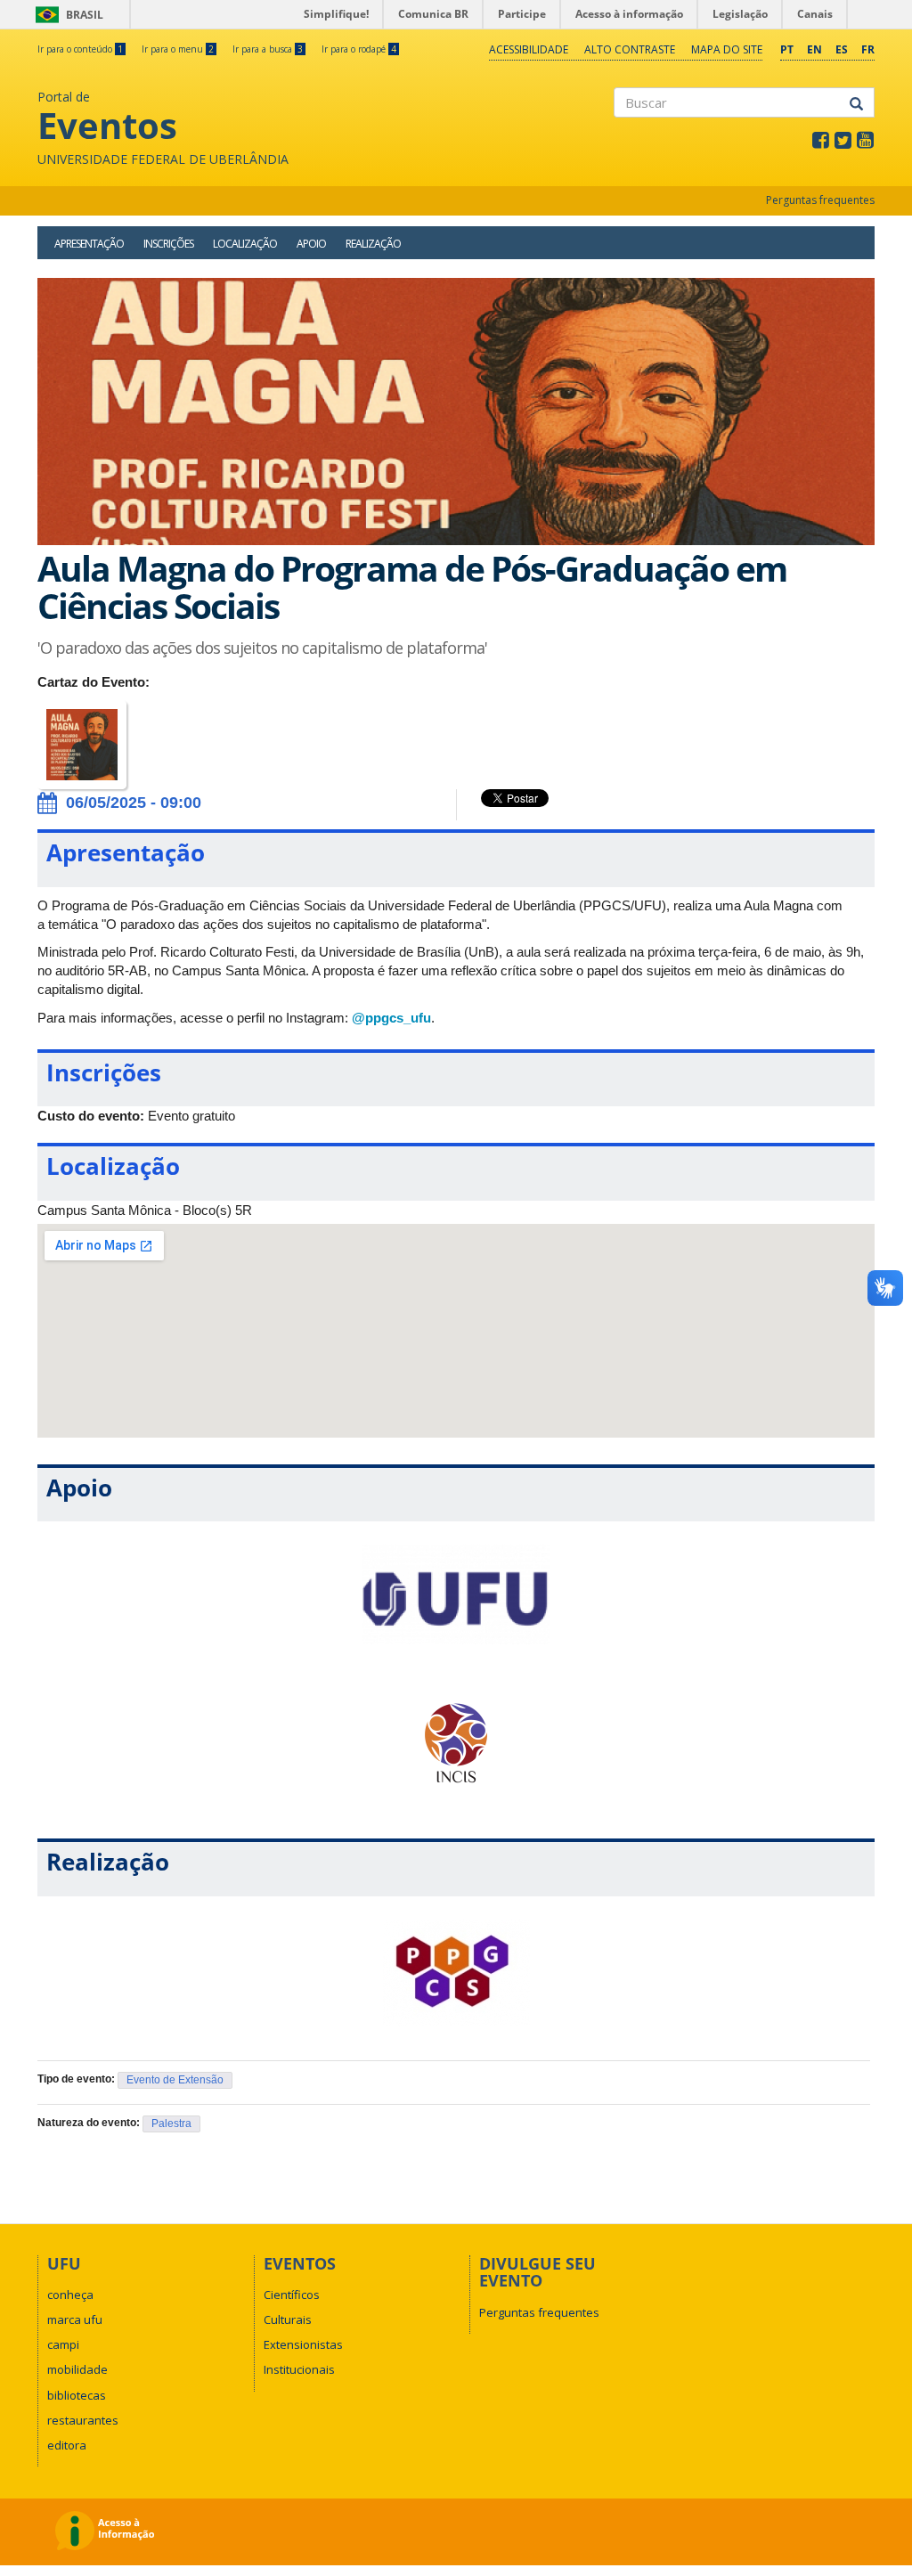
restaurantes (83, 2420)
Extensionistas (303, 2344)
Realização (373, 244)
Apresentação (89, 244)
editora (67, 2445)
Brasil (66, 15)
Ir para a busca (268, 49)
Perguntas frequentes (820, 200)
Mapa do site (727, 49)
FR (868, 49)
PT (787, 49)
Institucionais (299, 2369)
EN (814, 49)
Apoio (311, 244)
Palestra (171, 2124)
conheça (70, 2295)
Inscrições (168, 244)
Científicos (292, 2295)
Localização (245, 244)
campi (63, 2344)
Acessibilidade (529, 49)
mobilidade (77, 2369)
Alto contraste (630, 49)
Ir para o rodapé (359, 49)
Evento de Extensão (175, 2080)
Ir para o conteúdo (80, 49)
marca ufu (75, 2319)
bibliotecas (77, 2395)
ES (842, 49)
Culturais (288, 2319)
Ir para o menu (178, 49)
